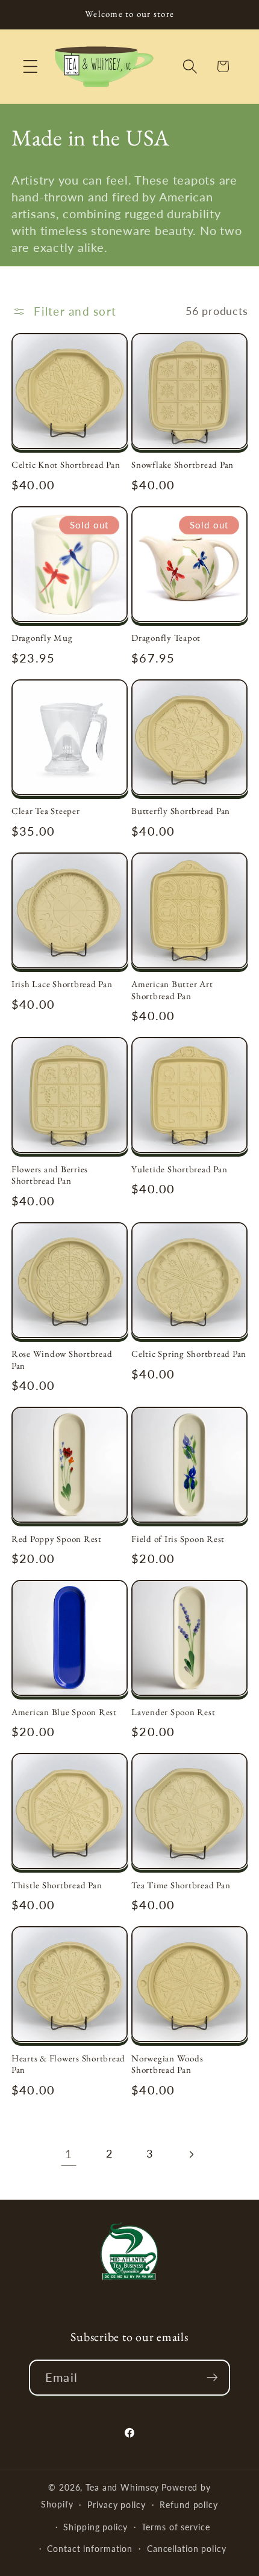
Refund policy (189, 2505)
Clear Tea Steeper (46, 811)
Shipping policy (95, 2527)
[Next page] (191, 2154)
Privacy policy (116, 2505)
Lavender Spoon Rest (173, 1712)
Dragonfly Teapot (166, 638)
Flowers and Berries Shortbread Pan (50, 1175)
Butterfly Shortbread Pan (181, 811)
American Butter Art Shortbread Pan (172, 990)
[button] (30, 66)
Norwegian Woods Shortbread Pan (167, 2064)
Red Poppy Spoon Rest (57, 1539)
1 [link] (69, 2154)
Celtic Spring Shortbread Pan (189, 1354)
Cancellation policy (187, 2549)
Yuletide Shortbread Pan (179, 1169)
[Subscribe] (212, 2378)
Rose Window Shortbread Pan (62, 1360)
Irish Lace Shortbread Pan (62, 984)
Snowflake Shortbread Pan (183, 464)
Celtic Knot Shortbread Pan (66, 464)
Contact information (90, 2549)
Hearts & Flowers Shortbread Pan (68, 2064)
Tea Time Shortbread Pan (181, 1885)
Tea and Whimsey (122, 2487)
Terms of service (176, 2527)
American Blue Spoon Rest (64, 1712)
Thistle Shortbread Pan (57, 1885)
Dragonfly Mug (42, 638)
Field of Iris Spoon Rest (178, 1539)
